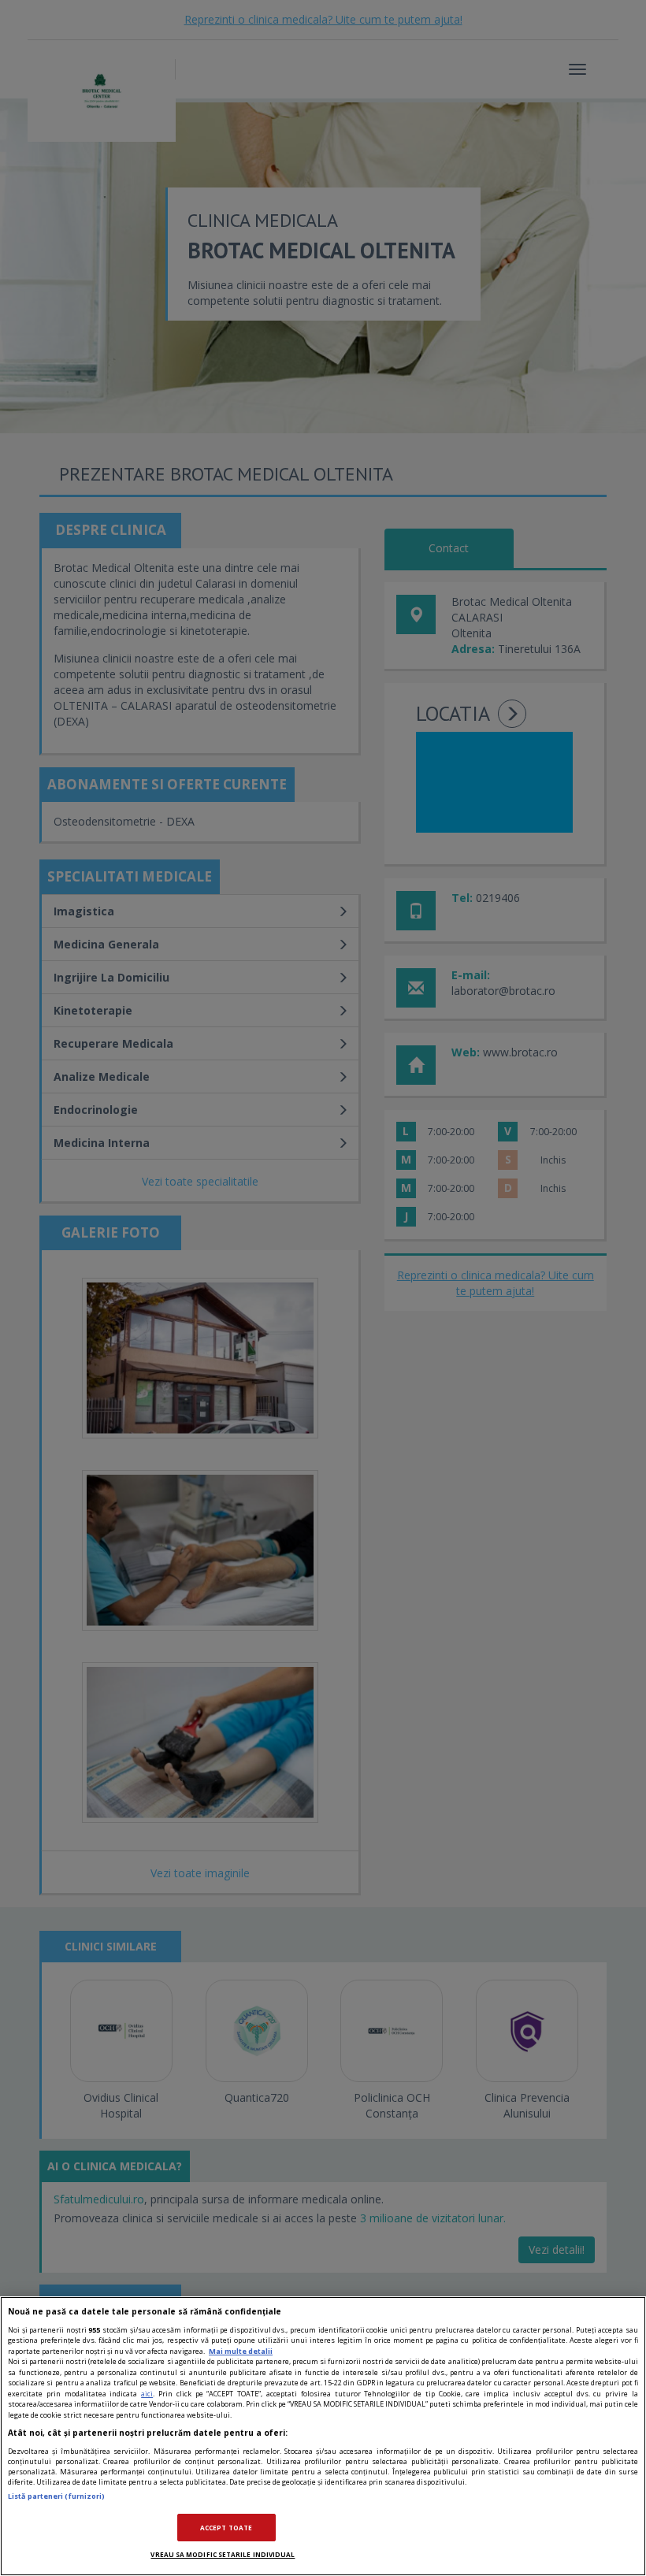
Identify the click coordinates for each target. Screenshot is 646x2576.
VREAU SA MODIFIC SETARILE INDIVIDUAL (223, 2554)
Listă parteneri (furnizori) (56, 2496)
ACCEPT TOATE (226, 2528)
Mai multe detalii (241, 2351)
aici (147, 2394)
